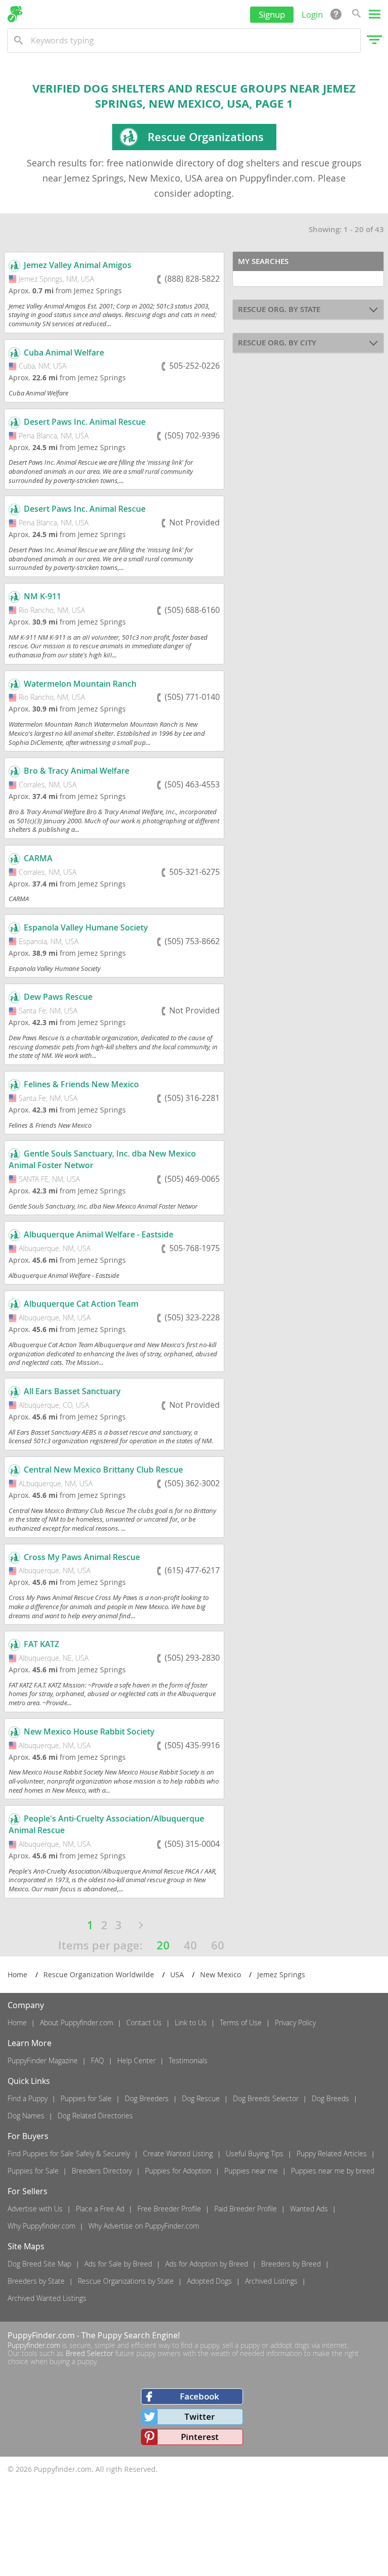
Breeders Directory (102, 2171)
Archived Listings (271, 2281)
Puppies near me (251, 2171)
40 (190, 1945)
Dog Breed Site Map (39, 2264)
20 (163, 1945)
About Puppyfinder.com (77, 2023)
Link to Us (191, 2023)
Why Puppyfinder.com (41, 2226)
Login (312, 14)
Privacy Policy (295, 2023)
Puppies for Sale (86, 2098)
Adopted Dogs (209, 2281)
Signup (272, 14)
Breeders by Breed (291, 2264)
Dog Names (26, 2116)
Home (17, 2023)
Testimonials (188, 2060)
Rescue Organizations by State (126, 2281)
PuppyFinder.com (41, 2335)
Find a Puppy (28, 2098)
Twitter (200, 2416)
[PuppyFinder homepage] (15, 14)
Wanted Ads (309, 2209)
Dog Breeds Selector (266, 2098)
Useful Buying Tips (255, 2153)
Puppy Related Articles (332, 2153)
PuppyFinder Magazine (43, 2060)
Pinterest (200, 2437)
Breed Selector (89, 2353)
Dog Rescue (201, 2098)
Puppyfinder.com (34, 2345)
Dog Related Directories (95, 2116)
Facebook (200, 2396)
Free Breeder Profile (169, 2209)
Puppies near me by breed (333, 2171)
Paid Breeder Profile (246, 2209)
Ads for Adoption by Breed (207, 2264)
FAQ (98, 2060)
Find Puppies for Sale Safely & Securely (69, 2153)
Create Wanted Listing (178, 2153)
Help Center (136, 2060)
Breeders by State (36, 2281)
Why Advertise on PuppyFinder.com (144, 2226)
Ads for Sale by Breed (118, 2264)
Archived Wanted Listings (47, 2298)
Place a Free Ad (100, 2209)
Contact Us (144, 2023)
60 (218, 1945)
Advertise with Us (35, 2209)
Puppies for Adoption (178, 2171)
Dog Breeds (330, 2098)
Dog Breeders (147, 2098)
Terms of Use (241, 2023)
